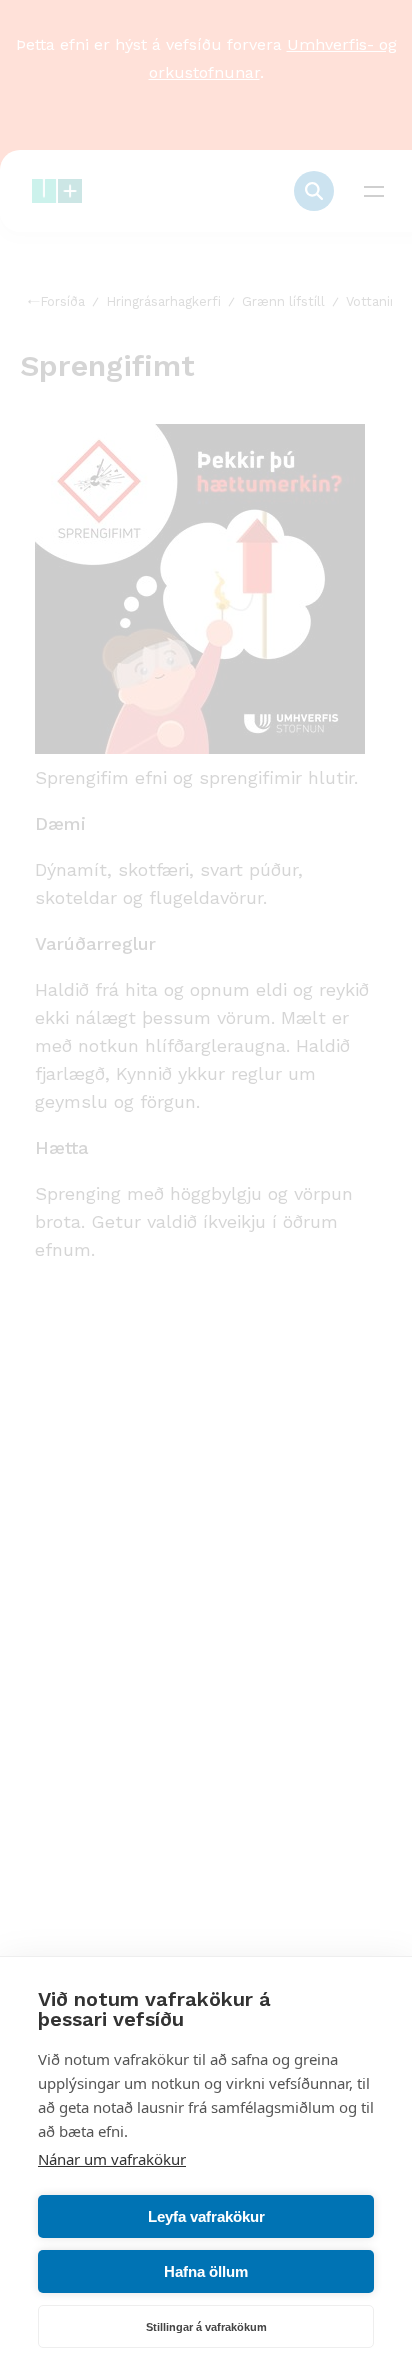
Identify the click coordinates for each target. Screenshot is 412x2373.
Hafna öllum (206, 2271)
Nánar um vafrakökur (112, 2159)
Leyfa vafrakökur (206, 2216)
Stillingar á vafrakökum (206, 2327)
